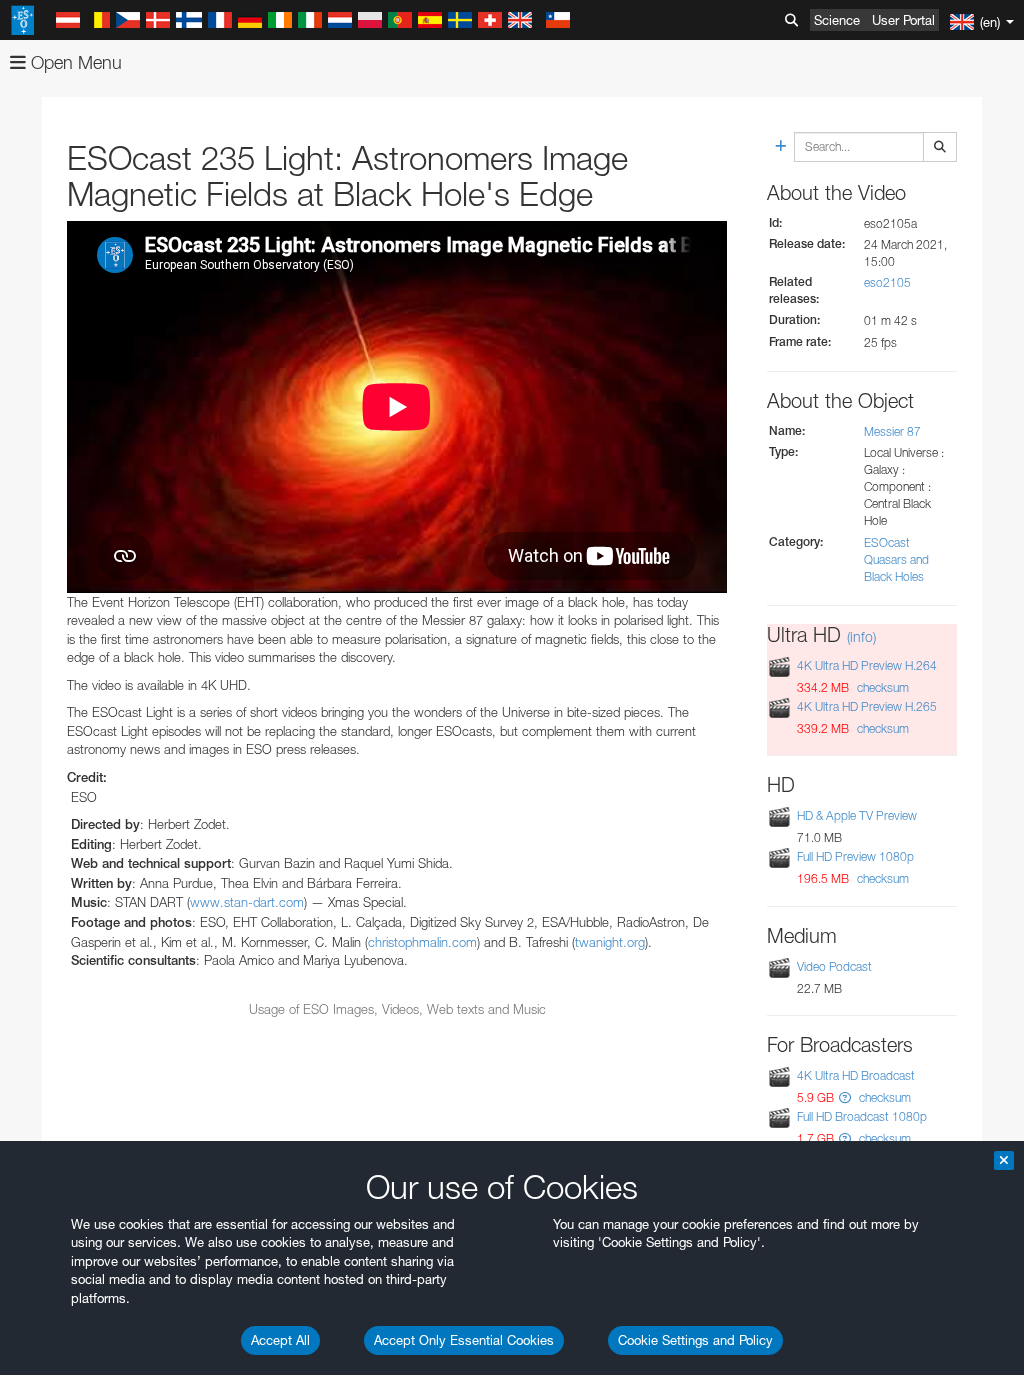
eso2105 (887, 282)
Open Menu (74, 62)
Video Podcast (834, 966)
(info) (861, 636)
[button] (845, 1097)
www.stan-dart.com (247, 902)
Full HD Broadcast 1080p (862, 1116)
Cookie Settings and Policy (695, 1340)
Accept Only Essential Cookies (464, 1340)
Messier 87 (892, 431)
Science (837, 20)
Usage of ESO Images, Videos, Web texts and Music (397, 1009)
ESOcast (887, 542)
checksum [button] (881, 687)
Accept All (280, 1340)
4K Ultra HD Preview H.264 (867, 665)
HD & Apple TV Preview (857, 815)
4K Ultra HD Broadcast (856, 1075)
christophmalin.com (422, 942)
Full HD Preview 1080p (855, 856)
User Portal (903, 20)
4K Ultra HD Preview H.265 (867, 706)
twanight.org (610, 942)
